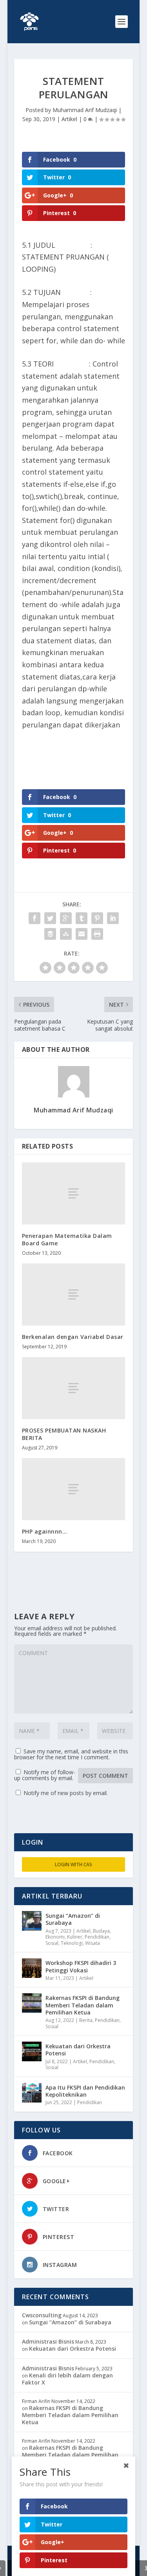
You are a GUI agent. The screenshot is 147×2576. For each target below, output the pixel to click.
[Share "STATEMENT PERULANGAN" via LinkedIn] (113, 918)
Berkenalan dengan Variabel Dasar (73, 1337)
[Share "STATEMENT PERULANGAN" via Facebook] (34, 918)
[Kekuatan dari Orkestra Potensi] (32, 2051)
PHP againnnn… (45, 1531)
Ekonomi (55, 1937)
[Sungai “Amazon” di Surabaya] (32, 1921)
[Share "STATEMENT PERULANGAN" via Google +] (66, 918)
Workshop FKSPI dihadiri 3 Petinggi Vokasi (81, 1966)
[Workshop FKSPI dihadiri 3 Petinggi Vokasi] (32, 1968)
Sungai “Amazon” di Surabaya (73, 1919)
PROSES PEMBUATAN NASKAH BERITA (64, 1434)
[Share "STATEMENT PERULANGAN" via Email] (82, 934)
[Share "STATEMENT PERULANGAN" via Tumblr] (82, 918)
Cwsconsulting (42, 2315)
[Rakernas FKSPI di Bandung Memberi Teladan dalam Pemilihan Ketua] (32, 2003)
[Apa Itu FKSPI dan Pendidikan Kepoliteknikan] (32, 2093)
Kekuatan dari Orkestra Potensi (78, 2050)
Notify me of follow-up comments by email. (45, 1775)
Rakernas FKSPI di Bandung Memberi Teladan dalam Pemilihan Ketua (83, 2005)
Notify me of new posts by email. (66, 1793)
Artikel (69, 119)
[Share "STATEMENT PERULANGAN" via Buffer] (50, 934)
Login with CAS (73, 1864)
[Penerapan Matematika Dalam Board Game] (74, 1193)
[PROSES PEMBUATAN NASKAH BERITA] (74, 1388)
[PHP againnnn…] (74, 1489)
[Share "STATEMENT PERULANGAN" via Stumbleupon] (66, 934)
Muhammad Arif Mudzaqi (85, 110)
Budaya (101, 1931)
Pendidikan (97, 1937)
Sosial (52, 1943)
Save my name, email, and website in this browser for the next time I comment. (71, 1754)
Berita (86, 2020)
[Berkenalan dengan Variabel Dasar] (74, 1294)
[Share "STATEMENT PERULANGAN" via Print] (97, 934)
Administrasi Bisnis (48, 2341)
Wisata (93, 1943)
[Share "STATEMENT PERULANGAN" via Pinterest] (97, 918)
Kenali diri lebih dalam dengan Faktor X (67, 2379)
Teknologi (72, 1943)
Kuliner (75, 1937)
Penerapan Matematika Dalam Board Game (67, 1239)
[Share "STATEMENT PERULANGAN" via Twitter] (50, 918)
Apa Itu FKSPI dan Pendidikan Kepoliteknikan (85, 2091)
